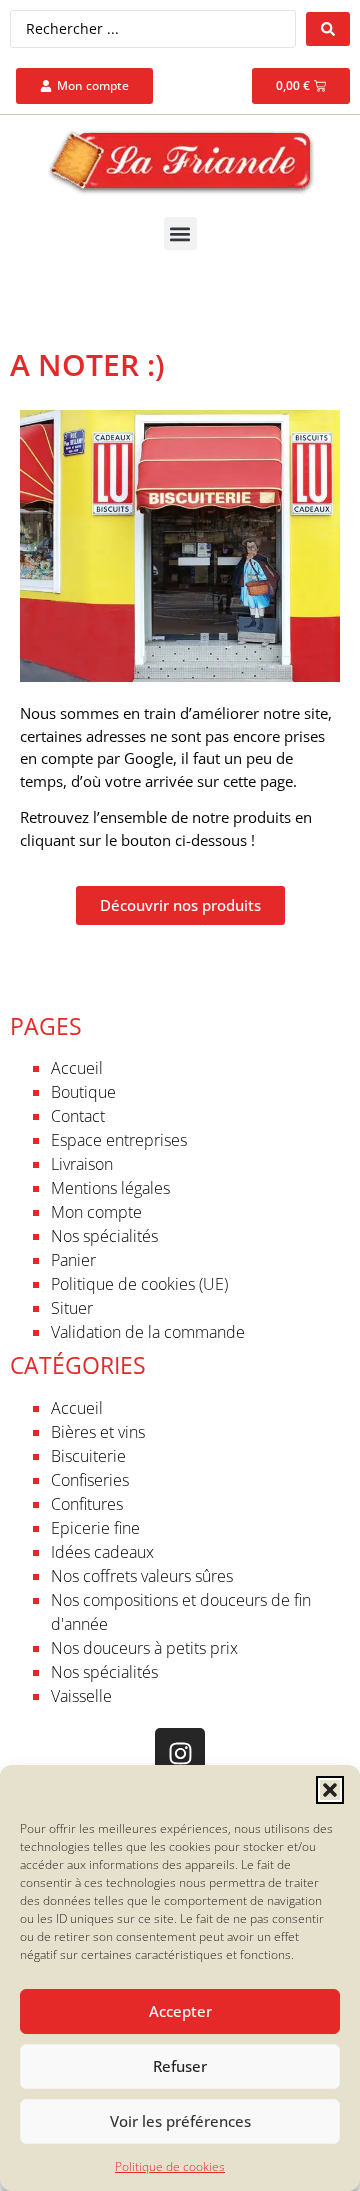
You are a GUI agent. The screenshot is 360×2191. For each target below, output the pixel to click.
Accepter (180, 2011)
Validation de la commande (148, 1332)
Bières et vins (98, 1432)
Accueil (77, 1068)
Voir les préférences (180, 2121)
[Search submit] (328, 29)
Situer (72, 1308)
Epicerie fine (95, 1528)
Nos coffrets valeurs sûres (142, 1576)
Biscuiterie (88, 1456)
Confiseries (90, 1480)
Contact (78, 1116)
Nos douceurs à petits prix (144, 1648)
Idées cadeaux (102, 1552)
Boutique (83, 1092)
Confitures (87, 1504)
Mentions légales (110, 1188)
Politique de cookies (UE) (139, 1284)
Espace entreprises (119, 1140)
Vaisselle (81, 1696)
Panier (73, 1260)
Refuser (180, 2066)
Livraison (82, 1164)
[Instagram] (180, 1753)
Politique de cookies (170, 2166)
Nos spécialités (104, 1236)
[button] (330, 1790)
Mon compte (96, 1212)
